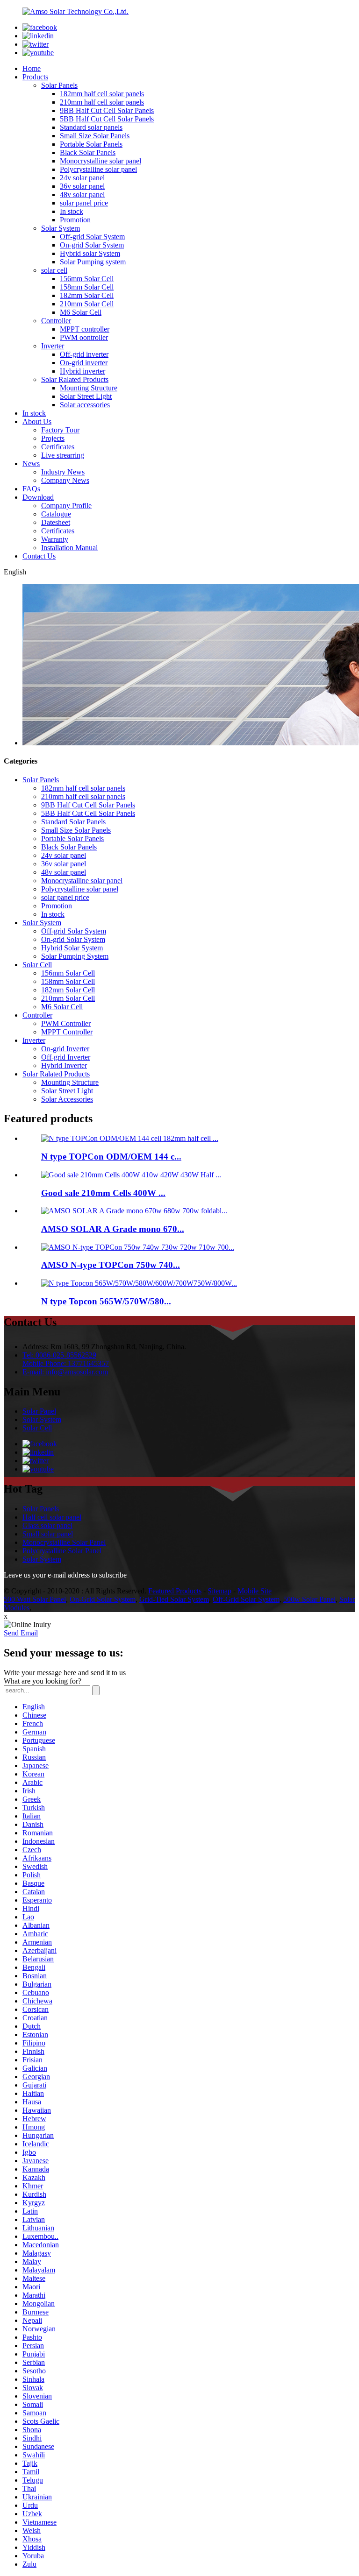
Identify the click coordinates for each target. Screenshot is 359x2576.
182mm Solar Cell (87, 295)
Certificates (58, 447)
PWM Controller (66, 1023)
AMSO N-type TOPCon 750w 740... (111, 1265)
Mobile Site (255, 1591)
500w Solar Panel (309, 1599)
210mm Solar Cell (87, 304)
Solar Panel (39, 1411)
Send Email (21, 1633)
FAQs (31, 489)
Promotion (75, 220)
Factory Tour (60, 430)
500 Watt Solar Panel (35, 1599)
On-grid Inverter (65, 1049)
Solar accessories (85, 405)
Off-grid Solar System (92, 237)
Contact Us (39, 556)
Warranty (55, 539)
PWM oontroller (84, 337)
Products (35, 77)
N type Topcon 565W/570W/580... (106, 1301)
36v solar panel (82, 186)
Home (32, 68)
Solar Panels (59, 85)
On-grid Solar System (92, 245)
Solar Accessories (67, 1099)
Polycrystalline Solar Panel (62, 1551)
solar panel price (84, 203)
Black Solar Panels (88, 152)
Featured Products (175, 1591)
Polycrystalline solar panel (98, 169)
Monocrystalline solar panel (101, 161)
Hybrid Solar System (72, 948)
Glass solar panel (47, 1525)
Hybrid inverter (83, 371)
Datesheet (56, 522)
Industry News (63, 472)
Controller (56, 321)
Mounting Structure (89, 388)
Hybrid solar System (90, 253)
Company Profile (66, 506)
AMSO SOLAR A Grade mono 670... (113, 1229)
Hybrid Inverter (64, 1065)
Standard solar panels (91, 127)
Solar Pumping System (75, 956)
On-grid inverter (84, 363)
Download (38, 497)
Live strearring (63, 455)
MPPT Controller (67, 1032)
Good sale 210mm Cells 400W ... (103, 1193)
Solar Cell (37, 965)
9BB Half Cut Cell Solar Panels (107, 110)
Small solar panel (48, 1534)
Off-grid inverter (84, 354)
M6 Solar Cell (81, 312)
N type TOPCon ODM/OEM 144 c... (111, 1157)
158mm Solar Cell (87, 287)
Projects (53, 438)
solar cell (54, 270)
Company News (65, 480)
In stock (72, 211)
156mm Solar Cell (87, 279)
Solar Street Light (86, 396)
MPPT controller (85, 329)
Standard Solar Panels (73, 822)
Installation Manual (69, 548)
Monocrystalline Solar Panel (64, 1542)
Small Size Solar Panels (95, 136)
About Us (37, 421)
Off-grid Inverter (66, 1057)
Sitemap (219, 1591)
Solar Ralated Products (75, 379)
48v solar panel (82, 195)
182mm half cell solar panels (102, 94)
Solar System (61, 228)
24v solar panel (82, 178)
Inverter (53, 346)
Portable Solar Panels (91, 144)
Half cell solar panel (52, 1517)
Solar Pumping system (93, 262)
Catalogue (56, 514)
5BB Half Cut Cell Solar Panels (107, 119)
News (31, 464)
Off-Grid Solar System (246, 1599)
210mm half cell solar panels (102, 102)
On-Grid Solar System (103, 1599)
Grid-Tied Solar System (174, 1599)
